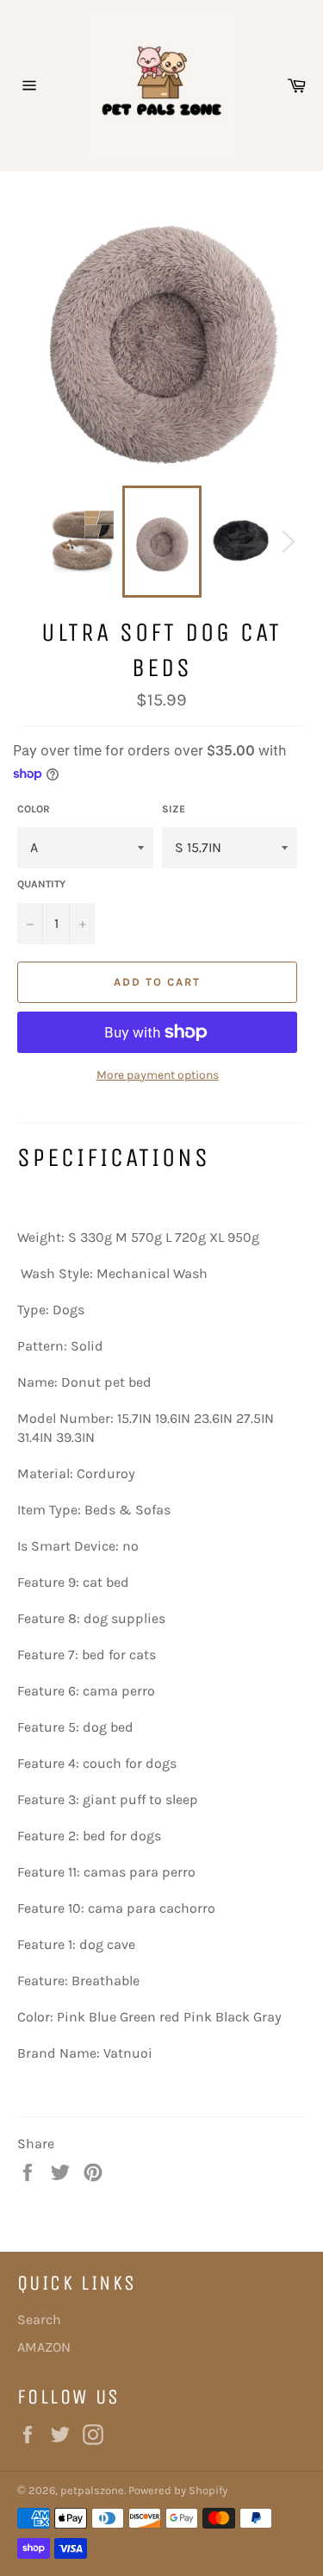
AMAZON (44, 2347)
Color (34, 809)
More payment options (158, 1075)
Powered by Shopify (178, 2490)
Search (39, 2319)
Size (174, 809)
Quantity (41, 884)
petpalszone (92, 2490)
